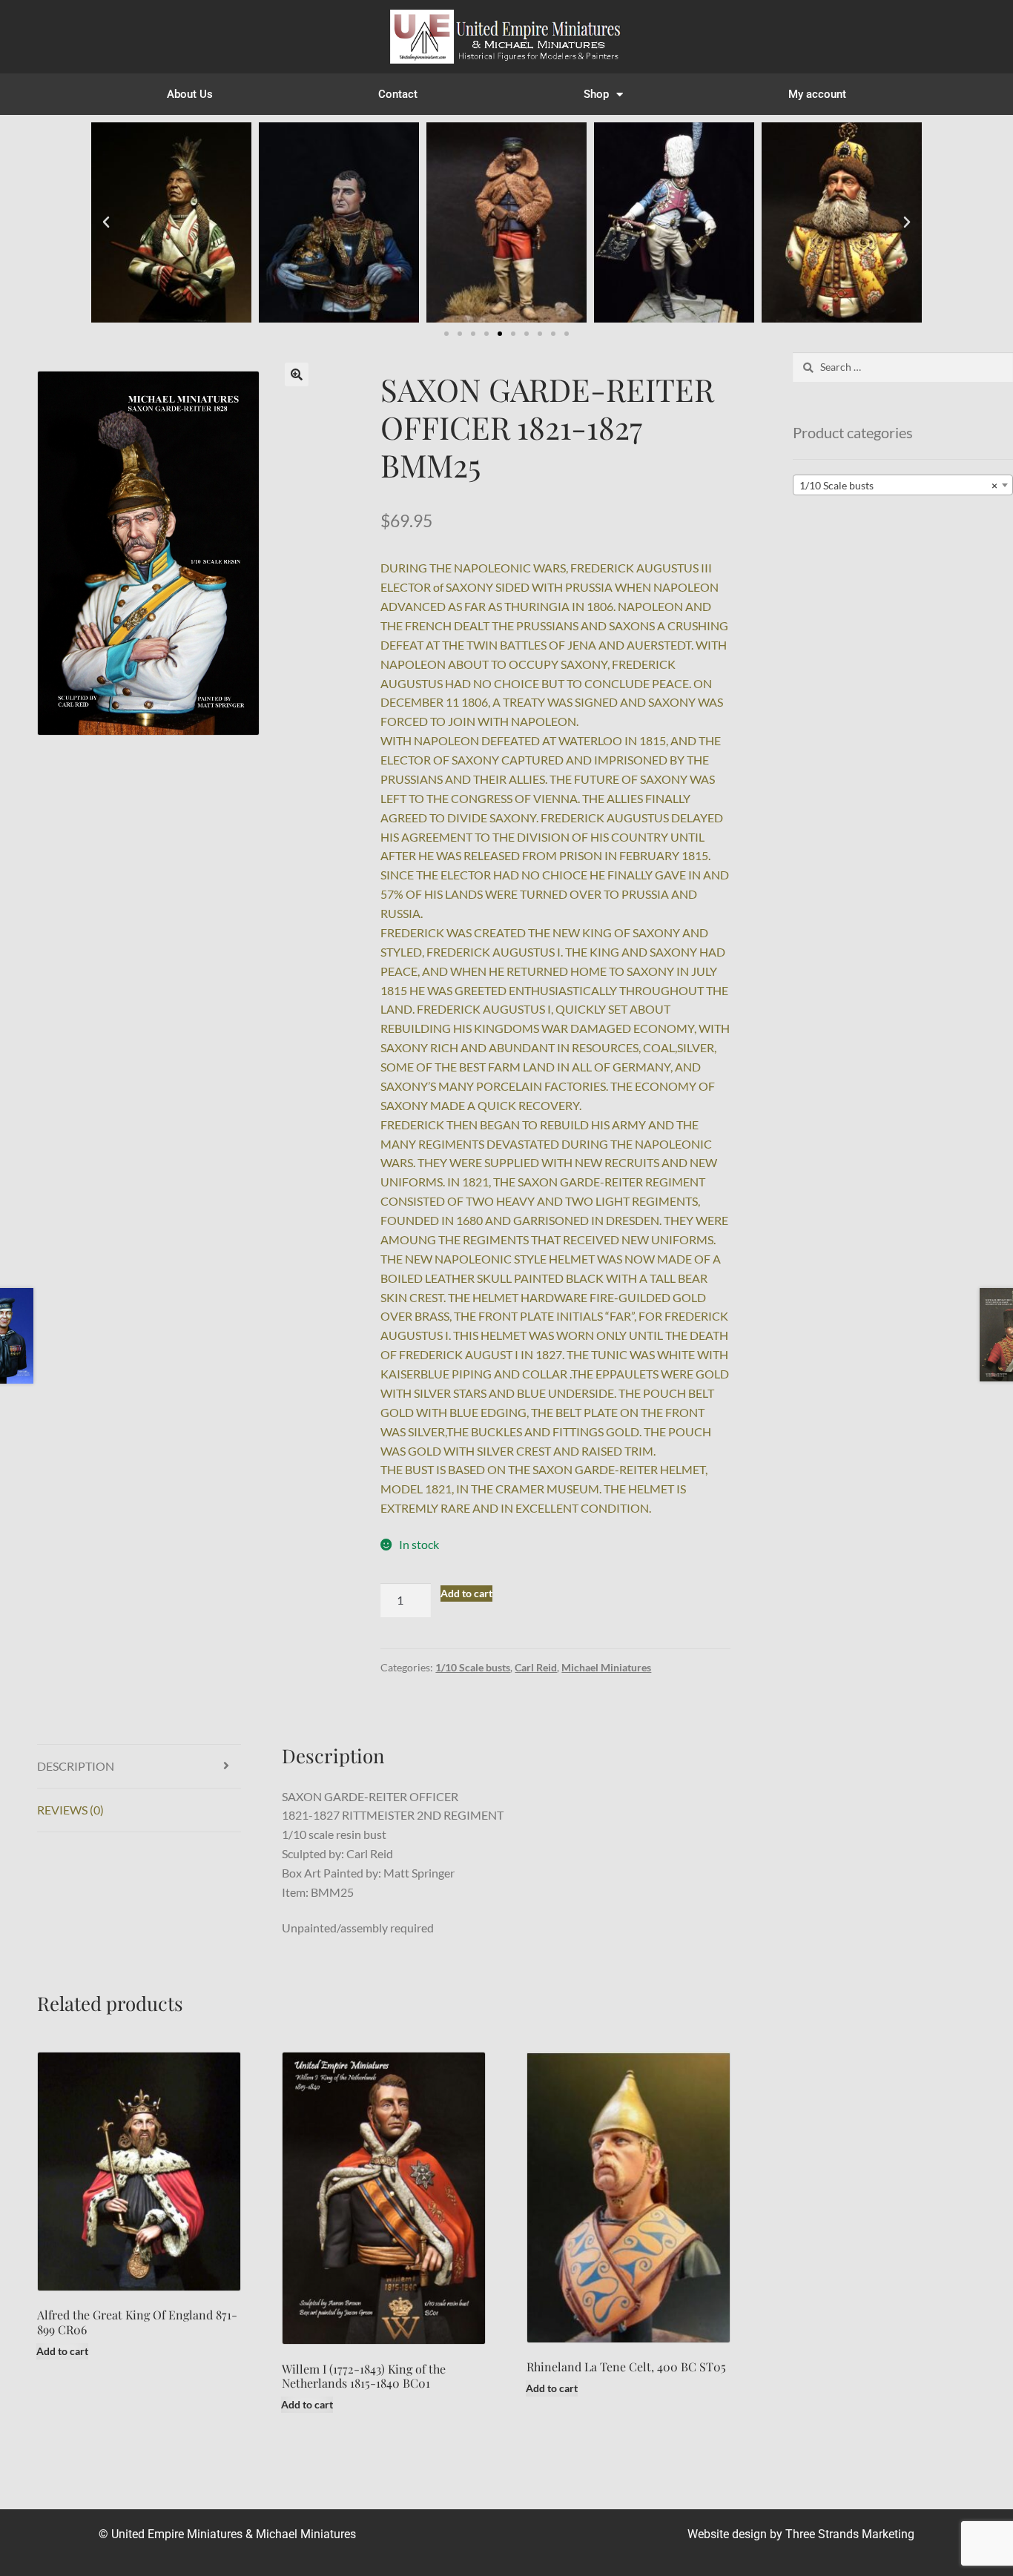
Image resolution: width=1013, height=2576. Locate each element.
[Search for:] (903, 367)
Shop (596, 94)
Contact (398, 94)
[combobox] (903, 485)
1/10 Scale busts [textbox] (898, 485)
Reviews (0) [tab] (70, 1810)
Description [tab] (76, 1766)
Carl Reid (536, 1667)
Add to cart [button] (62, 2351)
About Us (190, 94)
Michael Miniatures (606, 1667)
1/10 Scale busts (473, 1667)
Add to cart (466, 1593)
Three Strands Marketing (850, 2534)
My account (817, 94)
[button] (106, 222)
